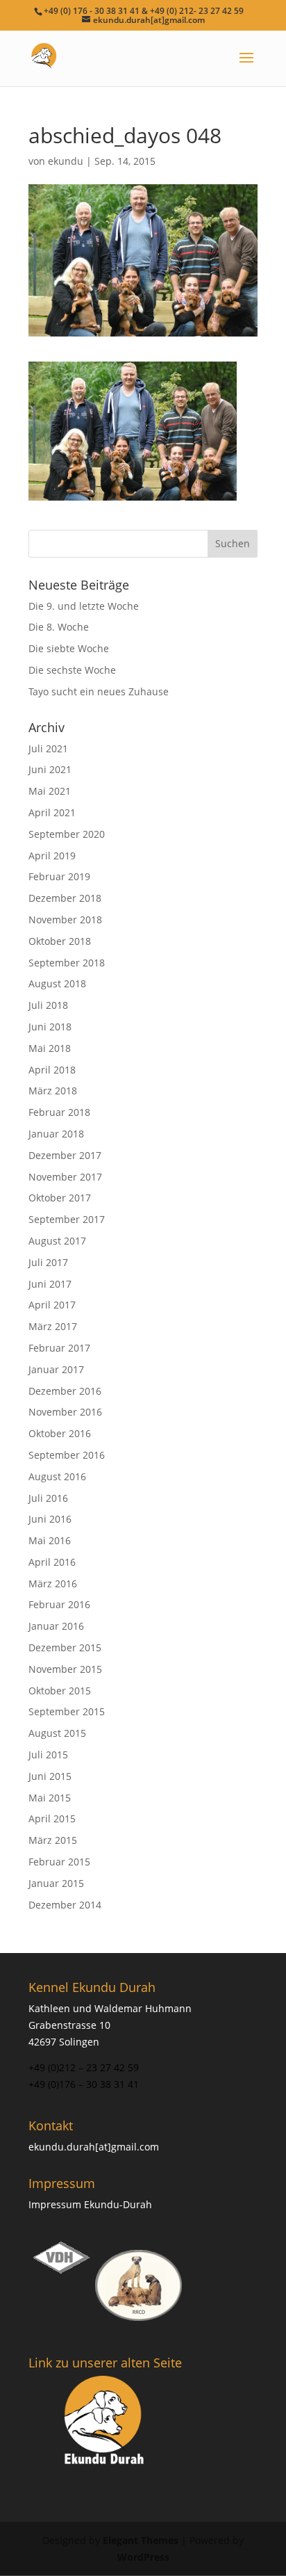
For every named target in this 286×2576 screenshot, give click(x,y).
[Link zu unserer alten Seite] (105, 2422)
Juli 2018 (48, 1005)
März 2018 (53, 1091)
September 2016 (67, 1455)
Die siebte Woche (69, 648)
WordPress (143, 2557)
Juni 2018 (50, 1027)
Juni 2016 (50, 1519)
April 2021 (52, 812)
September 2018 (67, 963)
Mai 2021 (50, 791)
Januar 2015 (56, 1883)
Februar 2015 (59, 1862)
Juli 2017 (48, 1262)
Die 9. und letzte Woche (84, 606)
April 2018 (52, 1070)
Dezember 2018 (65, 898)
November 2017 (65, 1177)
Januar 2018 (56, 1134)
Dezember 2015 (65, 1647)
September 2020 (67, 834)
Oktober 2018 (60, 941)
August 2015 (57, 1733)
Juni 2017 (50, 1284)
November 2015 (65, 1669)
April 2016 (52, 1562)
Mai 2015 (50, 1798)
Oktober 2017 (60, 1198)
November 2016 (65, 1412)
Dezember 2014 (65, 1905)
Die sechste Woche (72, 670)
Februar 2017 (59, 1348)
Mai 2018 (50, 1048)
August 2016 (57, 1476)
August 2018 (57, 983)
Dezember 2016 (65, 1391)
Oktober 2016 (60, 1433)
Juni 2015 (50, 1776)
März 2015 (53, 1840)
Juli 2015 (48, 1755)
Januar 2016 (56, 1626)
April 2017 (52, 1305)
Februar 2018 (59, 1112)
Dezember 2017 (65, 1155)
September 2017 (67, 1219)
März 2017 (53, 1326)
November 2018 (65, 920)
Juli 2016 (48, 1498)
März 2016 (53, 1583)
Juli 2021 (48, 748)
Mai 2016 (50, 1540)
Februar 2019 (59, 876)
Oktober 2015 (60, 1691)
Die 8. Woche (59, 627)
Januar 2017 (56, 1369)
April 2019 (52, 856)
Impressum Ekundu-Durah (90, 2204)
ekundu (66, 161)
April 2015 (52, 1818)
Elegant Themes (141, 2540)
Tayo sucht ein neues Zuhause (99, 691)
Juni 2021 (50, 769)
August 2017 (57, 1241)
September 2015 (67, 1711)
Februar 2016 (59, 1604)
